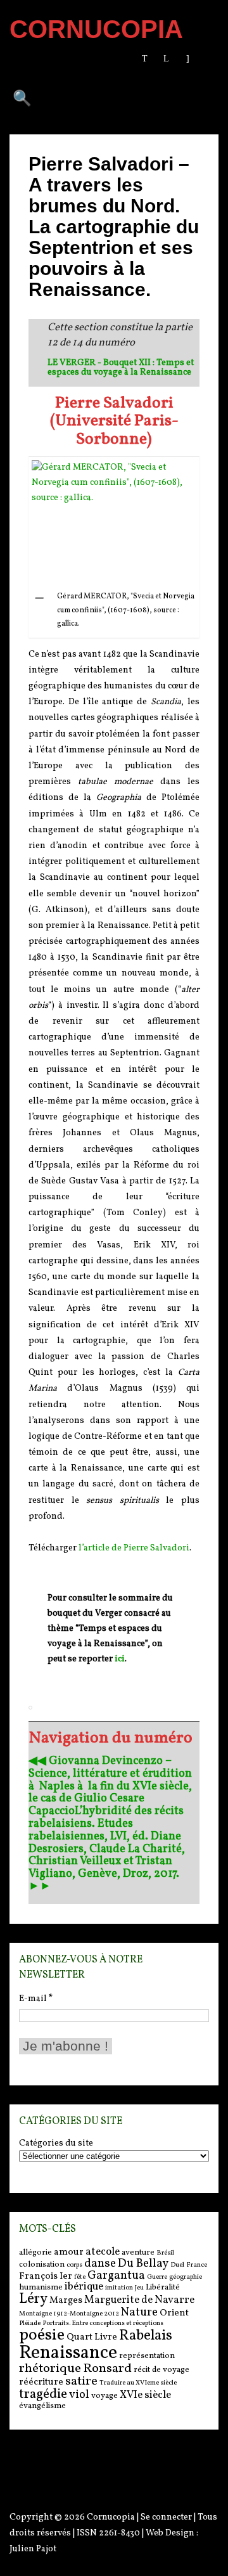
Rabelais (146, 2336)
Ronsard (107, 2369)
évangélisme (42, 2406)
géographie (186, 2277)
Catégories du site (56, 2144)
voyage (104, 2396)
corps (74, 2265)
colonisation (42, 2264)
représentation (147, 2356)
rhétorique (50, 2369)
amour (69, 2252)
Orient (174, 2313)
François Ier (46, 2277)
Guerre (157, 2277)
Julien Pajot (33, 2549)
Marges (66, 2301)
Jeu (139, 2288)
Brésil (165, 2253)
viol (79, 2395)
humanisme (41, 2287)
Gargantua (116, 2276)
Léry (33, 2299)
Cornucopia (111, 2517)
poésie (42, 2335)
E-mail (36, 1999)
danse (100, 2264)
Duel (177, 2265)
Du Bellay (143, 2264)
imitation (119, 2288)
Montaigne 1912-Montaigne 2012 (69, 2314)
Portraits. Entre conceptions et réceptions (103, 2323)
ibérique (84, 2287)
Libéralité (163, 2287)
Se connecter (166, 2517)
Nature (139, 2312)
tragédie (43, 2394)
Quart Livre (92, 2337)
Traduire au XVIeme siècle (138, 2383)
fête (80, 2277)
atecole (103, 2252)
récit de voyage (161, 2370)
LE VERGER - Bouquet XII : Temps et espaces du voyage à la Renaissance (121, 368)
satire (81, 2381)
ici (120, 1659)
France (197, 2265)
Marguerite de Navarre (139, 2300)
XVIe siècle (145, 2395)
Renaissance (68, 2353)
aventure (138, 2252)
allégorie (35, 2252)
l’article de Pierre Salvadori (134, 1548)
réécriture (41, 2382)
